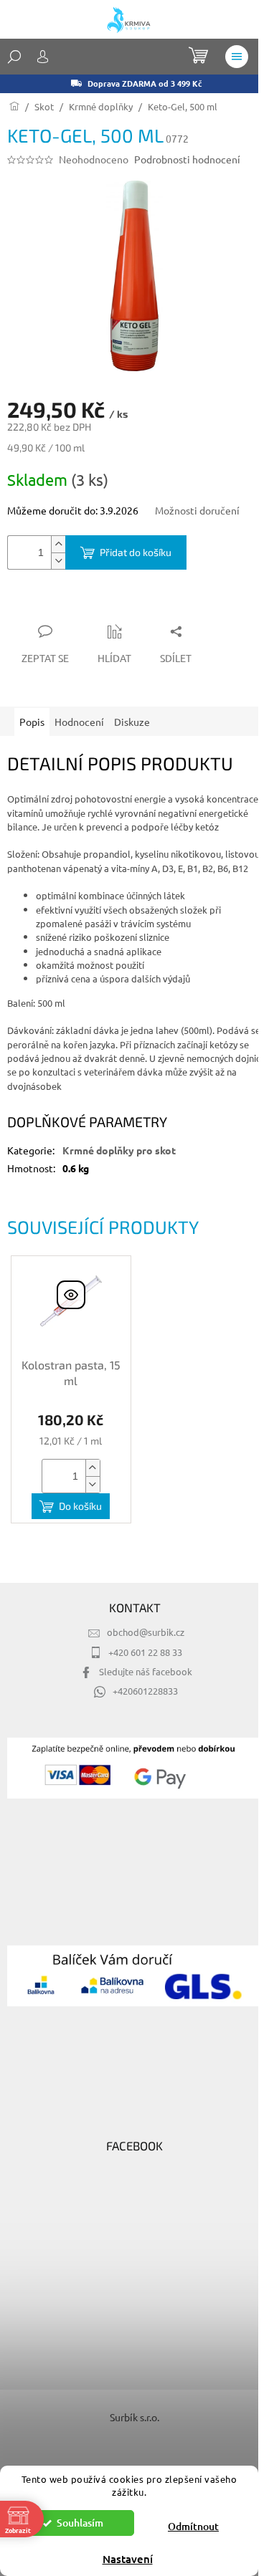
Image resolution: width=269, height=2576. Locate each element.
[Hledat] (14, 57)
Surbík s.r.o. (134, 2417)
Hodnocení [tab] (79, 722)
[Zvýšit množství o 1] (58, 544)
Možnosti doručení (197, 510)
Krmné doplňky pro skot (119, 1150)
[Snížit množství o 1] (58, 561)
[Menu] (237, 57)
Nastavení (128, 2559)
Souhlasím (80, 2523)
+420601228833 (145, 1691)
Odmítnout (193, 2526)
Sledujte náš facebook (146, 1671)
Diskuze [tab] (132, 722)
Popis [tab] (32, 722)
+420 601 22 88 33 (145, 1652)
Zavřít (84, 603)
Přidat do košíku (136, 552)
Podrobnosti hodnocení (187, 159)
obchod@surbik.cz (146, 1632)
